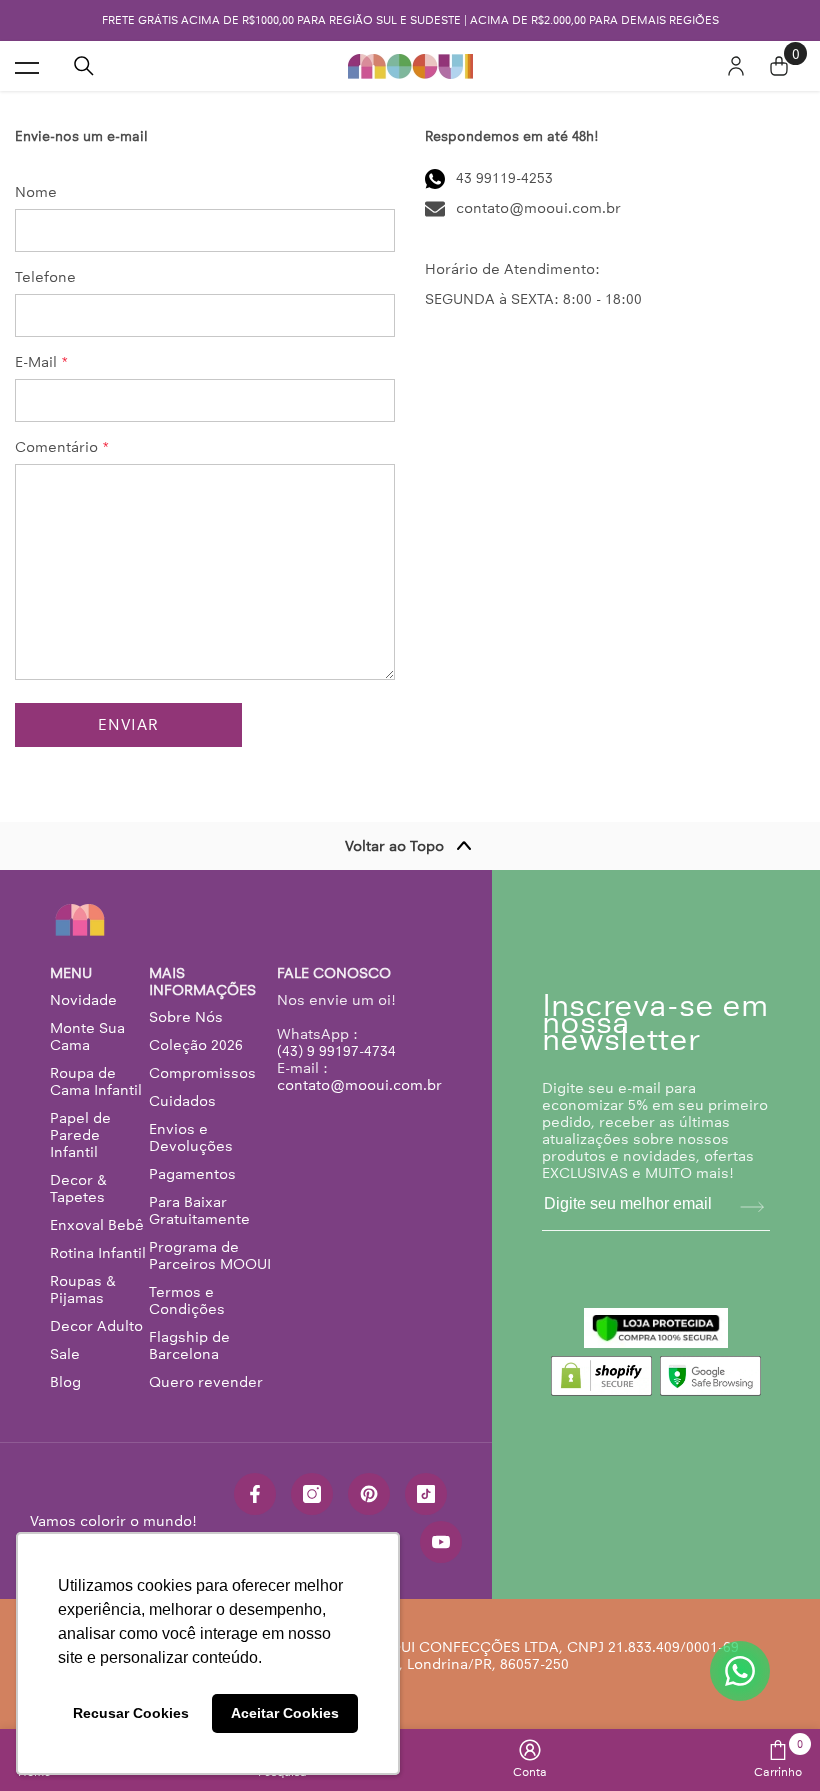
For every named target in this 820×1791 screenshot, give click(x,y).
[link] (530, 1759)
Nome (36, 192)
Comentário (62, 447)
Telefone (45, 277)
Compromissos (202, 1073)
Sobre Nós (186, 1017)
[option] (410, 20)
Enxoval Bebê (97, 1225)
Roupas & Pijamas (83, 1289)
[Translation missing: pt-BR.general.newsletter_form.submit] (752, 1207)
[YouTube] (441, 1542)
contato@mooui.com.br (538, 208)
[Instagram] (312, 1494)
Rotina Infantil (98, 1253)
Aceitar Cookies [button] (285, 1713)
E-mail (42, 362)
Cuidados (182, 1101)
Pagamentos (192, 1174)
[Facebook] (255, 1494)
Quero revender (206, 1382)
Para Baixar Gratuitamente (199, 1210)
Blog (65, 1382)
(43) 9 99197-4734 (336, 1051)
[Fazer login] (736, 66)
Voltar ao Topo (394, 846)
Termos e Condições (187, 1300)
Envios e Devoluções (191, 1137)
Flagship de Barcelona (189, 1345)
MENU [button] (71, 973)
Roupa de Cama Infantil (96, 1081)
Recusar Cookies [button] (131, 1713)
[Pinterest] (369, 1494)
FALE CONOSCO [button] (334, 973)
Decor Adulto (96, 1326)
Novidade (83, 1000)
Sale (65, 1354)
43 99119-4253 (504, 178)
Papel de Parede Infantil (80, 1135)
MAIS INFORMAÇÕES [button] (202, 982)
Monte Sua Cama (87, 1036)
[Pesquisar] (84, 66)
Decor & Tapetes (78, 1188)
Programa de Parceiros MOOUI (210, 1255)
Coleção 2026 (196, 1045)
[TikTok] (426, 1494)
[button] (128, 725)
